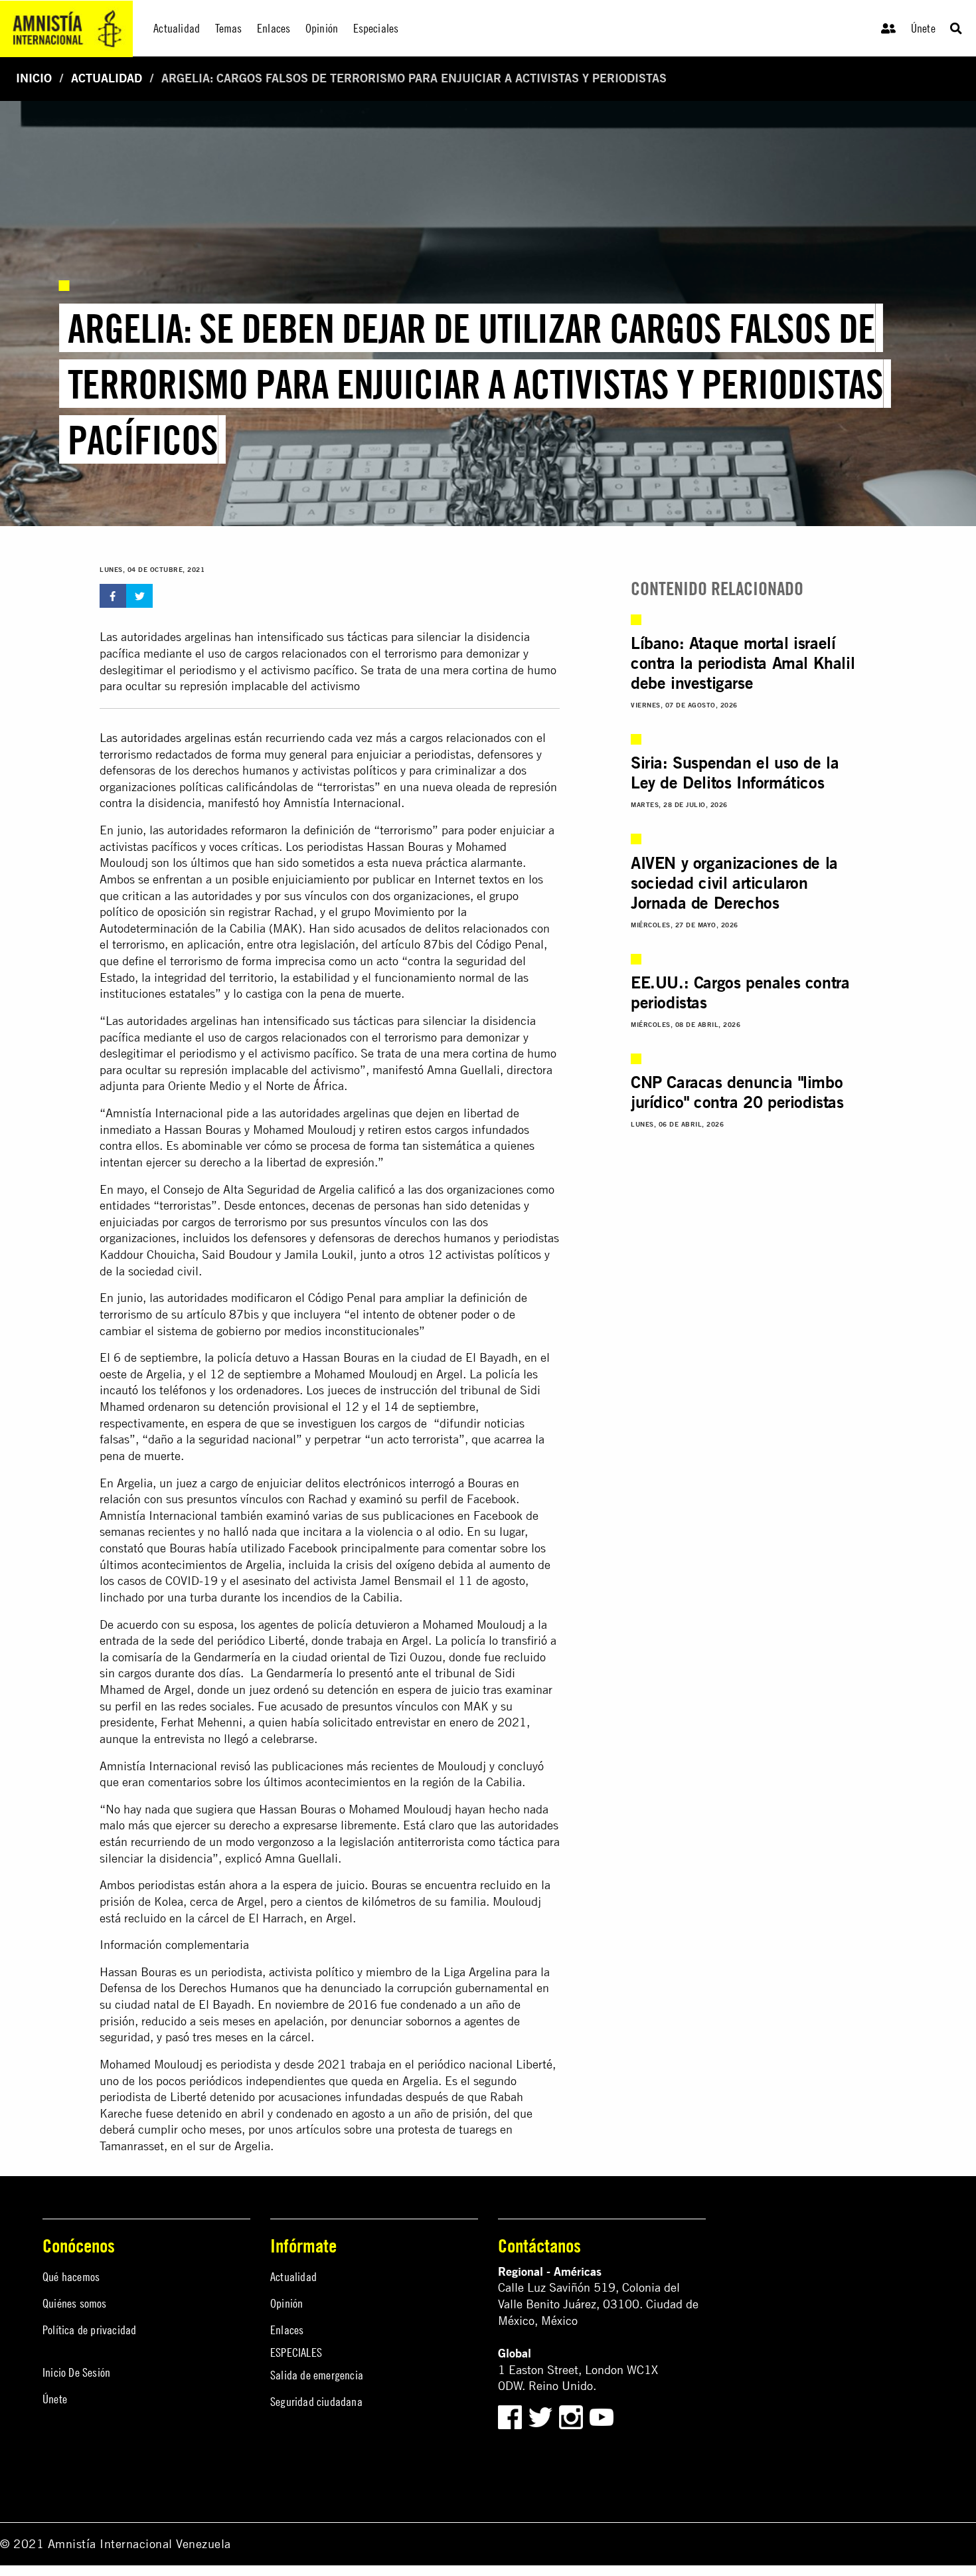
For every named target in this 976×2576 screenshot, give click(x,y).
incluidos (206, 1238)
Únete (923, 28)
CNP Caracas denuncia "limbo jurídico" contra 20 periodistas (737, 1092)
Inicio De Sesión (76, 2372)
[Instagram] (573, 2416)
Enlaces (287, 2330)
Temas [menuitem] (229, 28)
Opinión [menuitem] (322, 28)
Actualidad (107, 78)
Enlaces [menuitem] (274, 28)
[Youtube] (602, 2416)
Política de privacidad (89, 2330)
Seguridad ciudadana (316, 2402)
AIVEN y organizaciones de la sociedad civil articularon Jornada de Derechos (734, 883)
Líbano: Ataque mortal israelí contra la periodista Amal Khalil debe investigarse (743, 663)
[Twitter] (542, 2416)
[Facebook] (510, 2416)
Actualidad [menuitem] (177, 28)
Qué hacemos (71, 2277)
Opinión (286, 2303)
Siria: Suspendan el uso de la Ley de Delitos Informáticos (735, 773)
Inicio (34, 78)
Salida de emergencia (317, 2375)
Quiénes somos (75, 2303)
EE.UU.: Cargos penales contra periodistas (740, 992)
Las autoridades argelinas (165, 738)
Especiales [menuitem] (376, 28)
